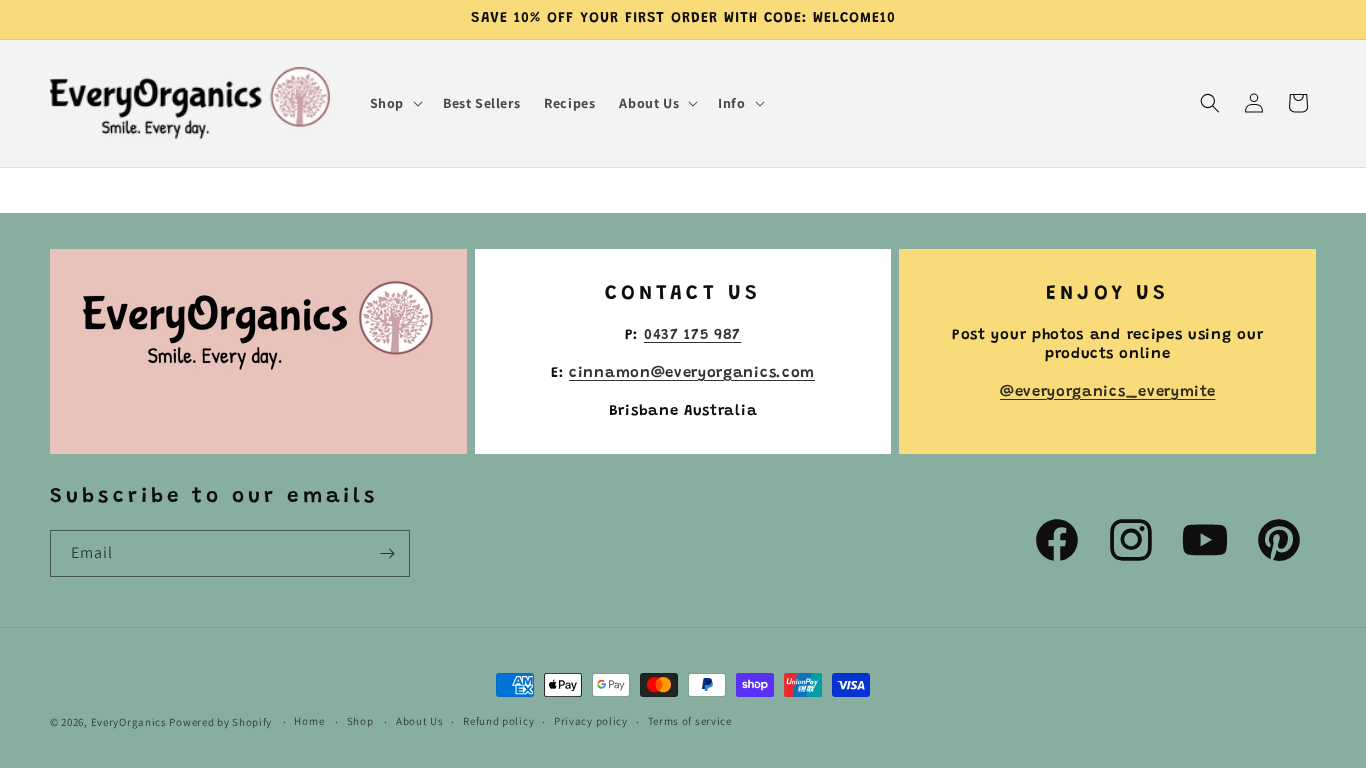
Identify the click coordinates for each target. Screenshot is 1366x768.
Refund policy (498, 721)
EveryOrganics (129, 722)
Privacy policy (591, 721)
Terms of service (690, 721)
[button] (394, 103)
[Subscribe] (387, 553)
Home (309, 721)
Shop (360, 721)
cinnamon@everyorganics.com (692, 373)
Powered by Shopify (220, 722)
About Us (420, 721)
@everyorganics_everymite (1108, 392)
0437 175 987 (692, 335)
